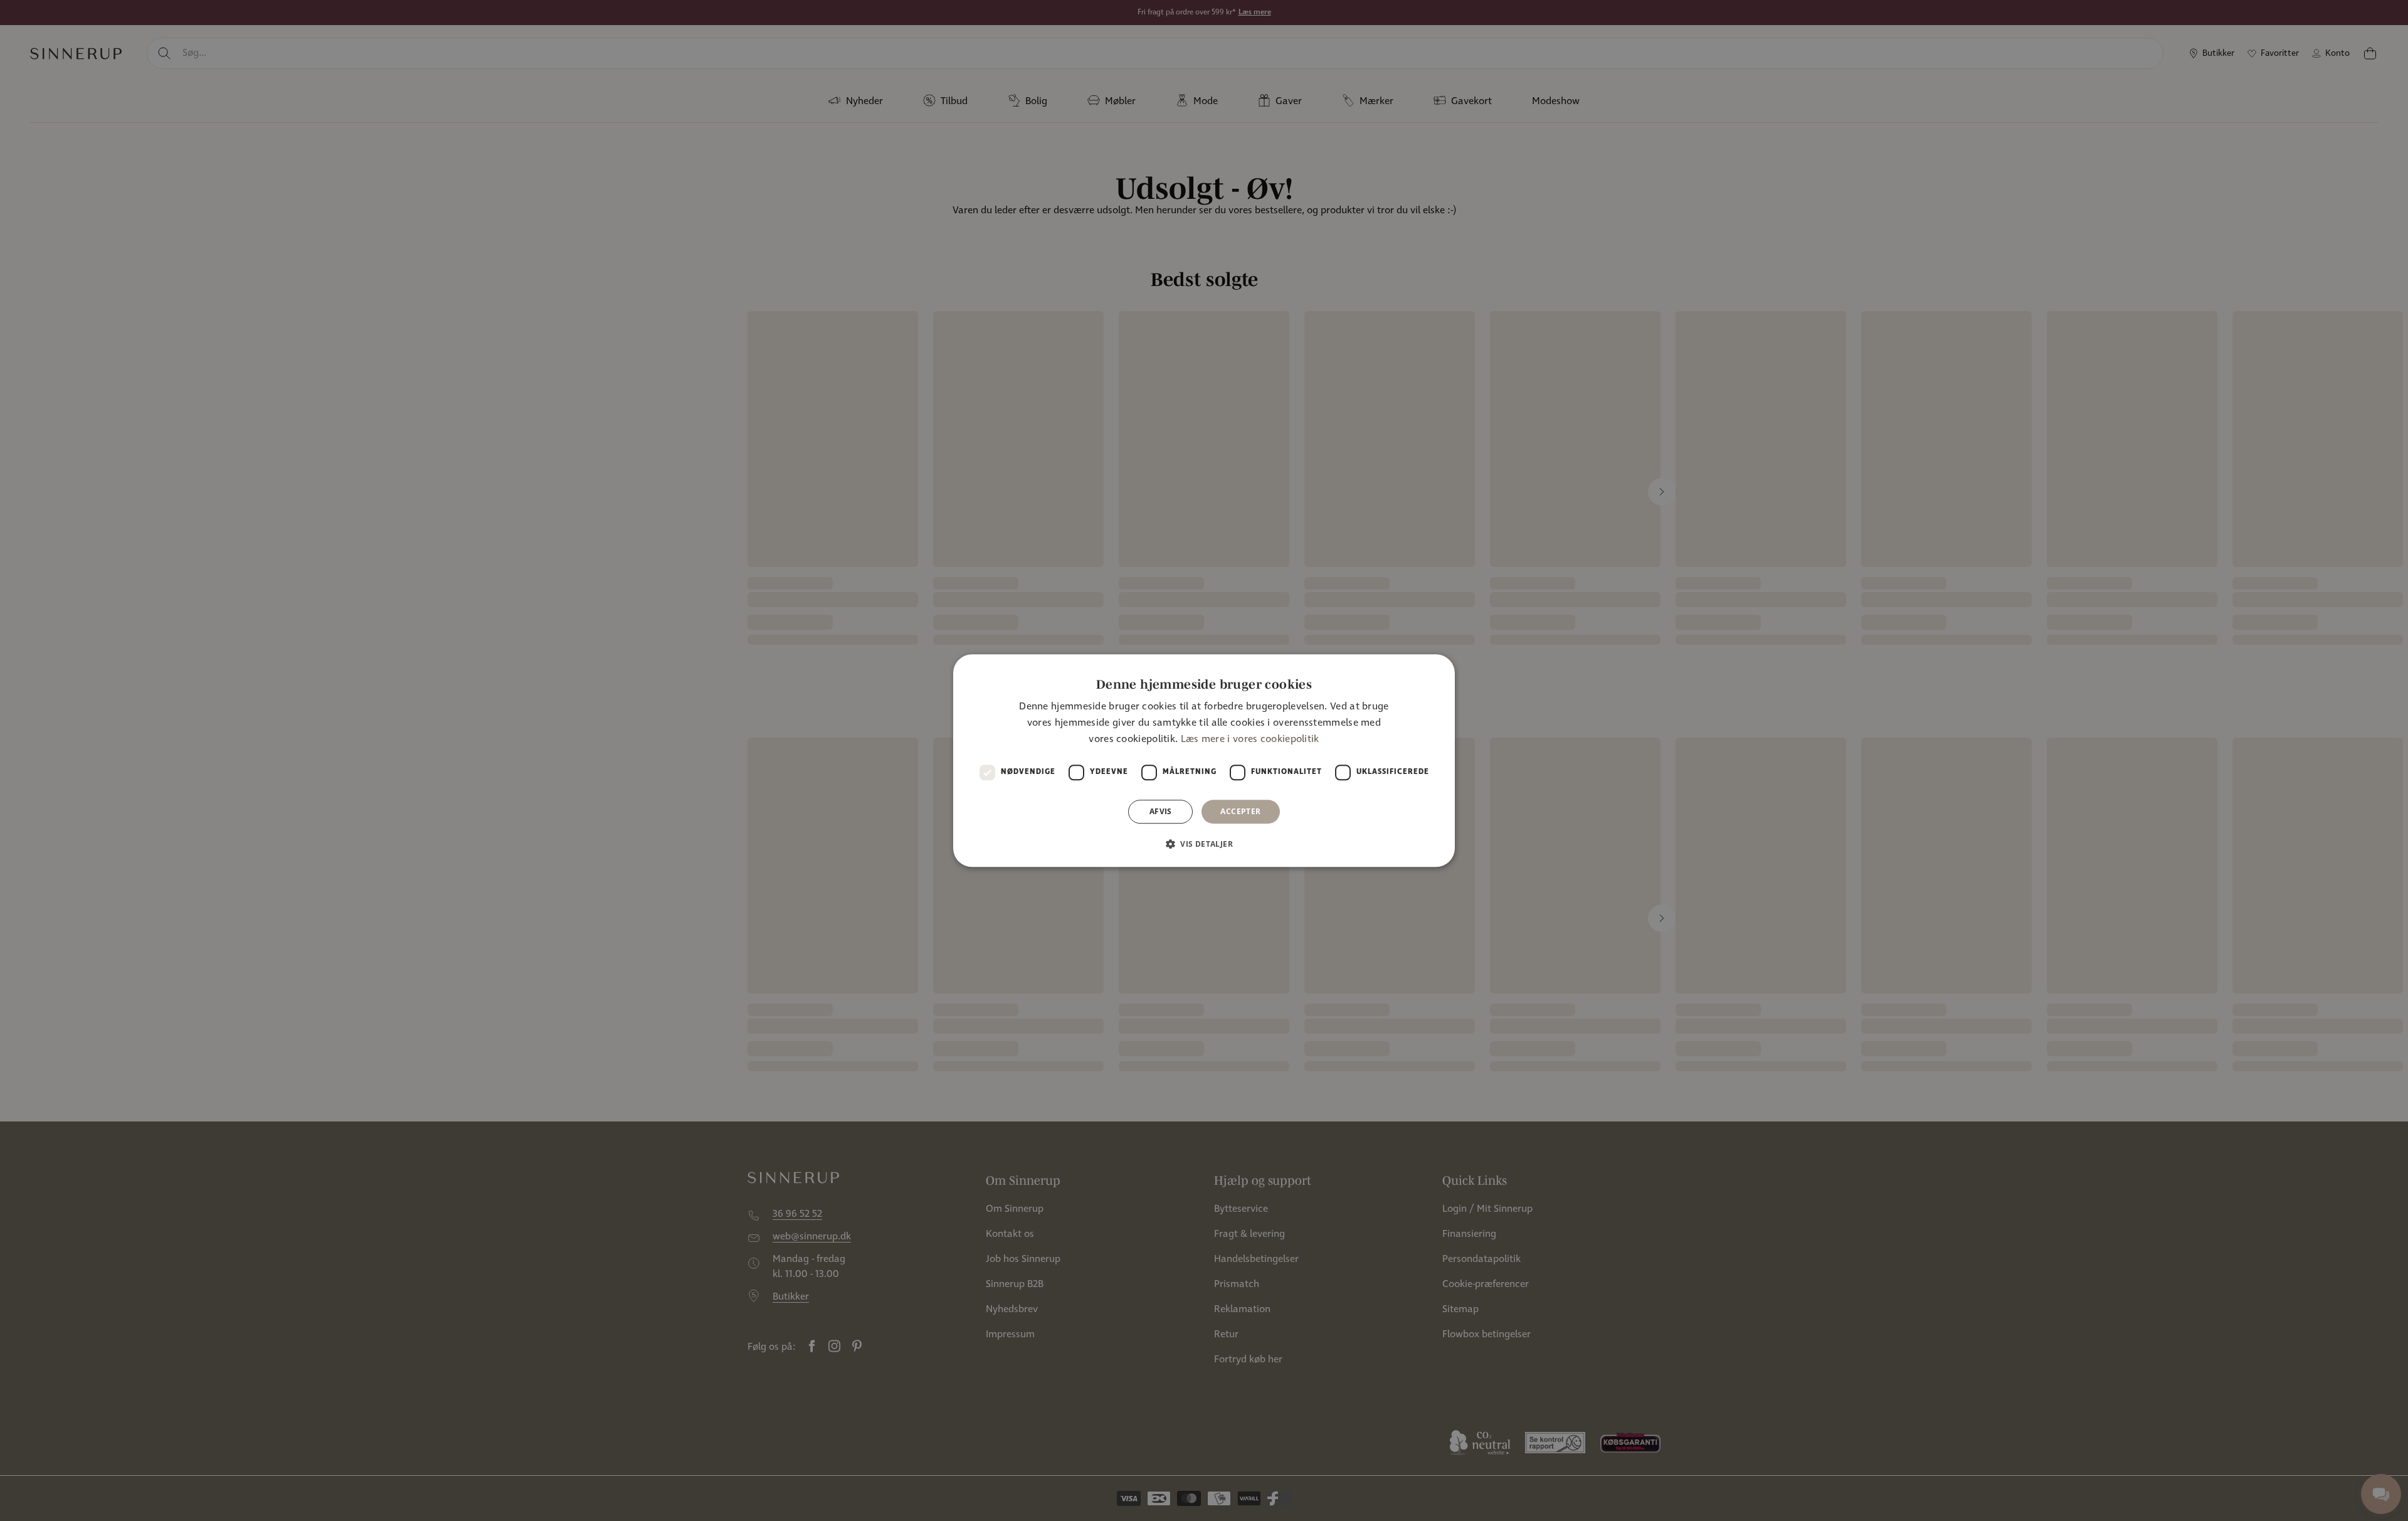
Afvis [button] (1161, 811)
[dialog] (1204, 761)
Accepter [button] (1240, 811)
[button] (1204, 844)
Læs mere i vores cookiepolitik (1250, 740)
